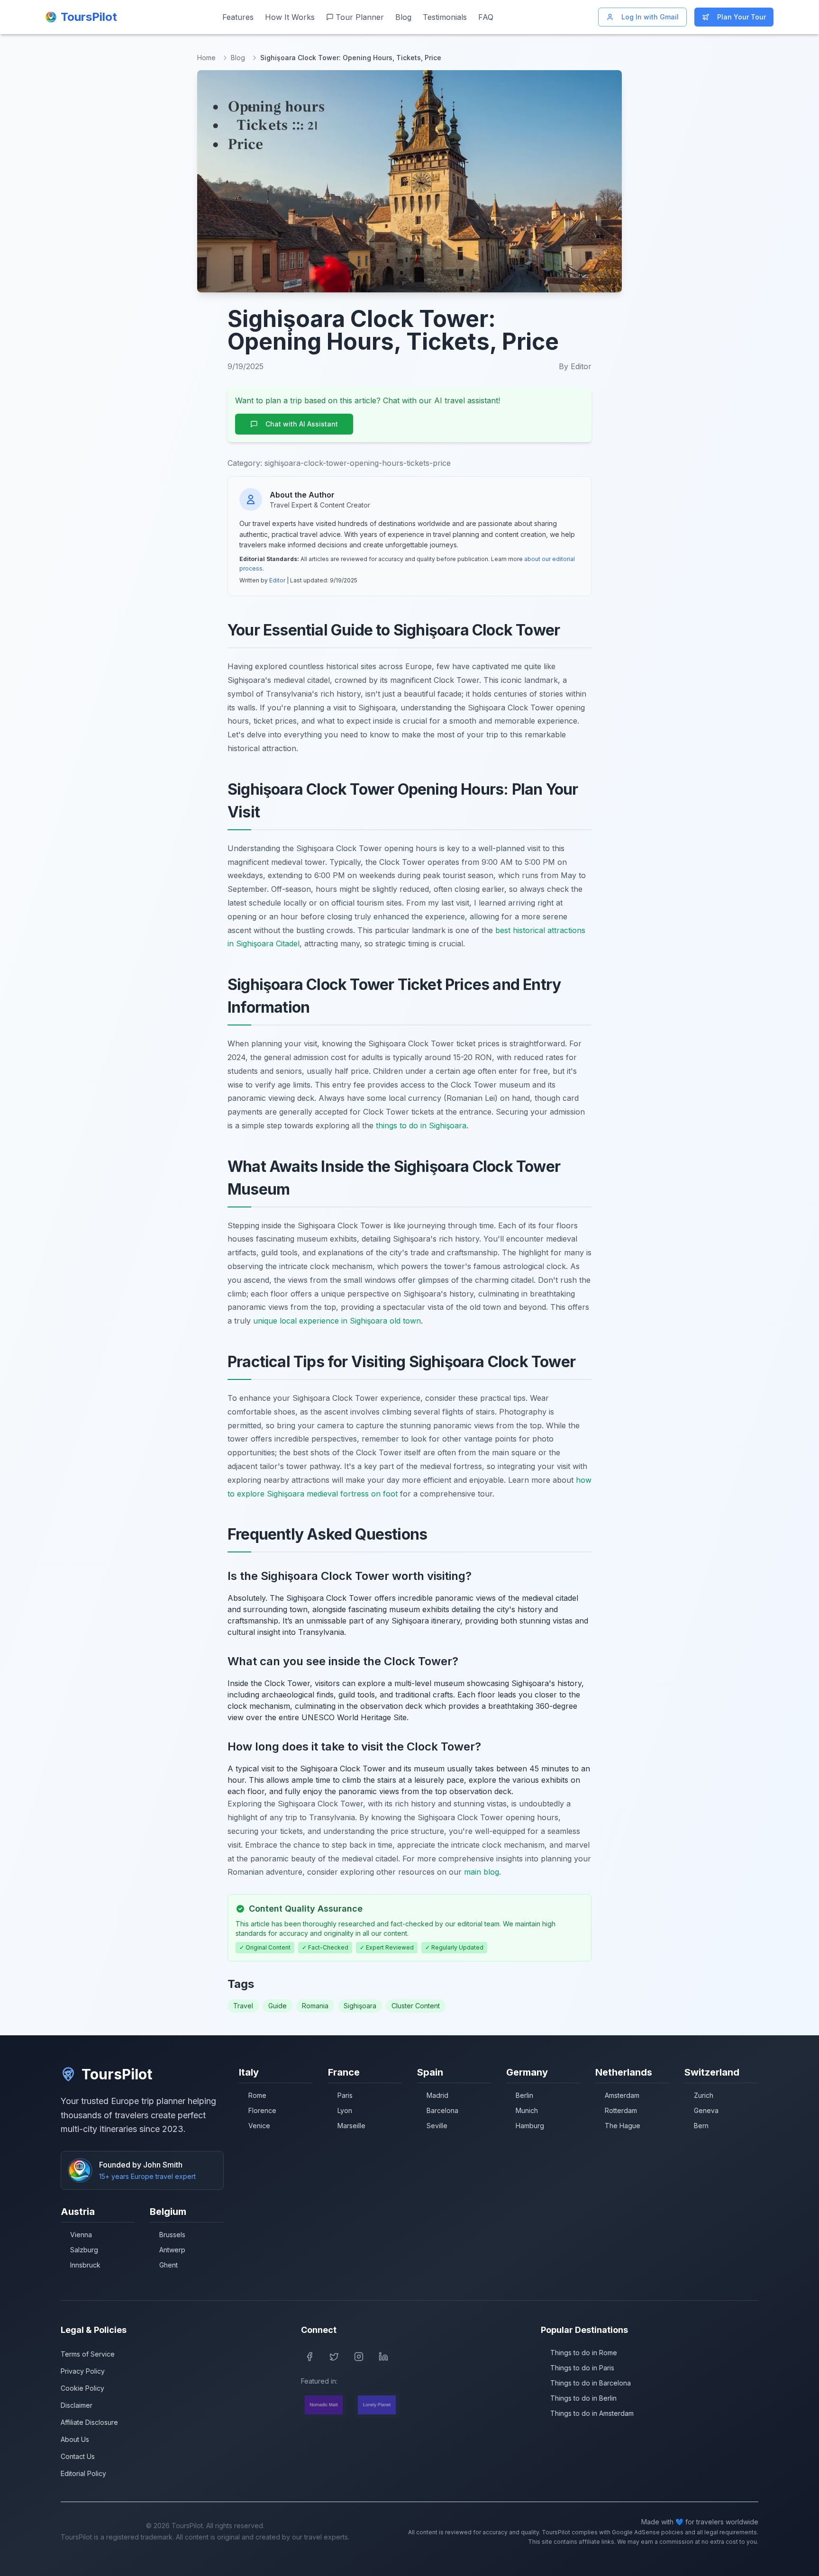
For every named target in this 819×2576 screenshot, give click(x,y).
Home (206, 58)
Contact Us (78, 2456)
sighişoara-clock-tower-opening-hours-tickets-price (358, 463)
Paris (345, 2095)
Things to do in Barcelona (591, 2383)
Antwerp (172, 2250)
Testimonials (445, 17)
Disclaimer (77, 2405)
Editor (277, 580)
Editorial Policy (83, 2473)
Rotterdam (621, 2110)
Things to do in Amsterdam (592, 2413)
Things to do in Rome (584, 2353)
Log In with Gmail (650, 17)
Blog (403, 17)
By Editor (575, 366)
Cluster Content (416, 2006)
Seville (437, 2126)
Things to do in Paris (582, 2368)
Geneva (706, 2110)
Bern (701, 2126)
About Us (75, 2439)
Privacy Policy (83, 2371)
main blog (482, 1872)
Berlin (524, 2095)
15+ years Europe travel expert (147, 2176)
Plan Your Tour (742, 17)
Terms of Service (88, 2354)
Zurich (704, 2095)
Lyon (345, 2110)
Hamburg (530, 2126)
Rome (257, 2095)
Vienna (81, 2235)
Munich (527, 2110)
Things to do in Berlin (583, 2398)
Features (238, 17)
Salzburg (84, 2250)
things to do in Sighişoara (421, 1125)
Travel (243, 2006)
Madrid (437, 2095)
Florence (262, 2110)
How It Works (290, 17)
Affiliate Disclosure (89, 2422)
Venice (259, 2126)
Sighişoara (360, 2006)
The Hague (623, 2126)
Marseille (351, 2126)
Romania (315, 2006)
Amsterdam (622, 2095)
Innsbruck (85, 2265)
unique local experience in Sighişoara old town (337, 1321)
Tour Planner (360, 17)
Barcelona (442, 2110)
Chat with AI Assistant (302, 424)
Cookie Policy (82, 2388)
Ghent (168, 2265)
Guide (278, 2006)
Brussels (172, 2235)
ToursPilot (117, 2074)
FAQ (486, 17)
